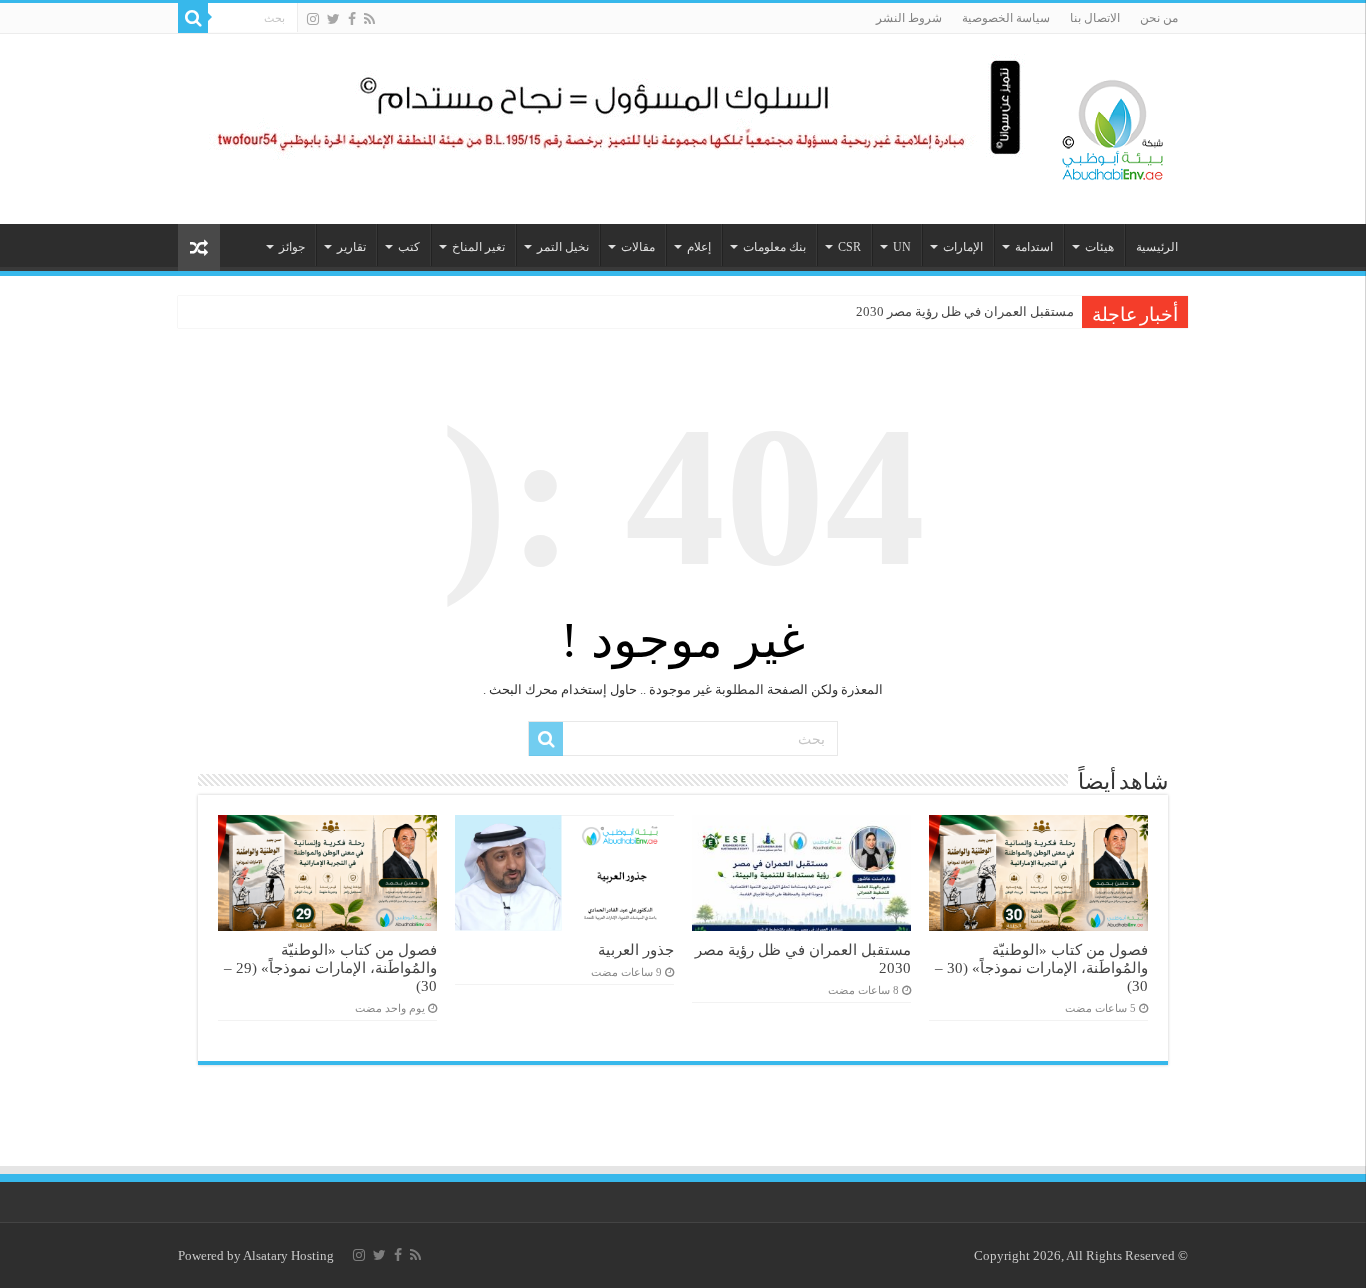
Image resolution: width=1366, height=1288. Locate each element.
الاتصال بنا (1095, 18)
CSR (849, 247)
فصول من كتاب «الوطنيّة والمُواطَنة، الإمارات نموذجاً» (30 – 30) (1041, 967)
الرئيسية (1157, 247)
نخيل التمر (563, 247)
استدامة (1034, 247)
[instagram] (313, 19)
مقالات (638, 247)
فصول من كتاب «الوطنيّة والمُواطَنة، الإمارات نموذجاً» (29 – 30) (330, 967)
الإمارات (963, 247)
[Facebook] (352, 19)
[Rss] (369, 19)
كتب (409, 247)
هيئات (1099, 247)
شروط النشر (909, 18)
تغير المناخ (478, 247)
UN (902, 247)
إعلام (699, 247)
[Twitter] (333, 19)
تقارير (351, 247)
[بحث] (193, 18)
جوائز (292, 247)
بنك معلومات (774, 247)
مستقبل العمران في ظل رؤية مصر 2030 (965, 311)
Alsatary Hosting (288, 1255)
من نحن (1159, 18)
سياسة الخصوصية (1006, 18)
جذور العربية (636, 949)
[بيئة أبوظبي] (1113, 125)
